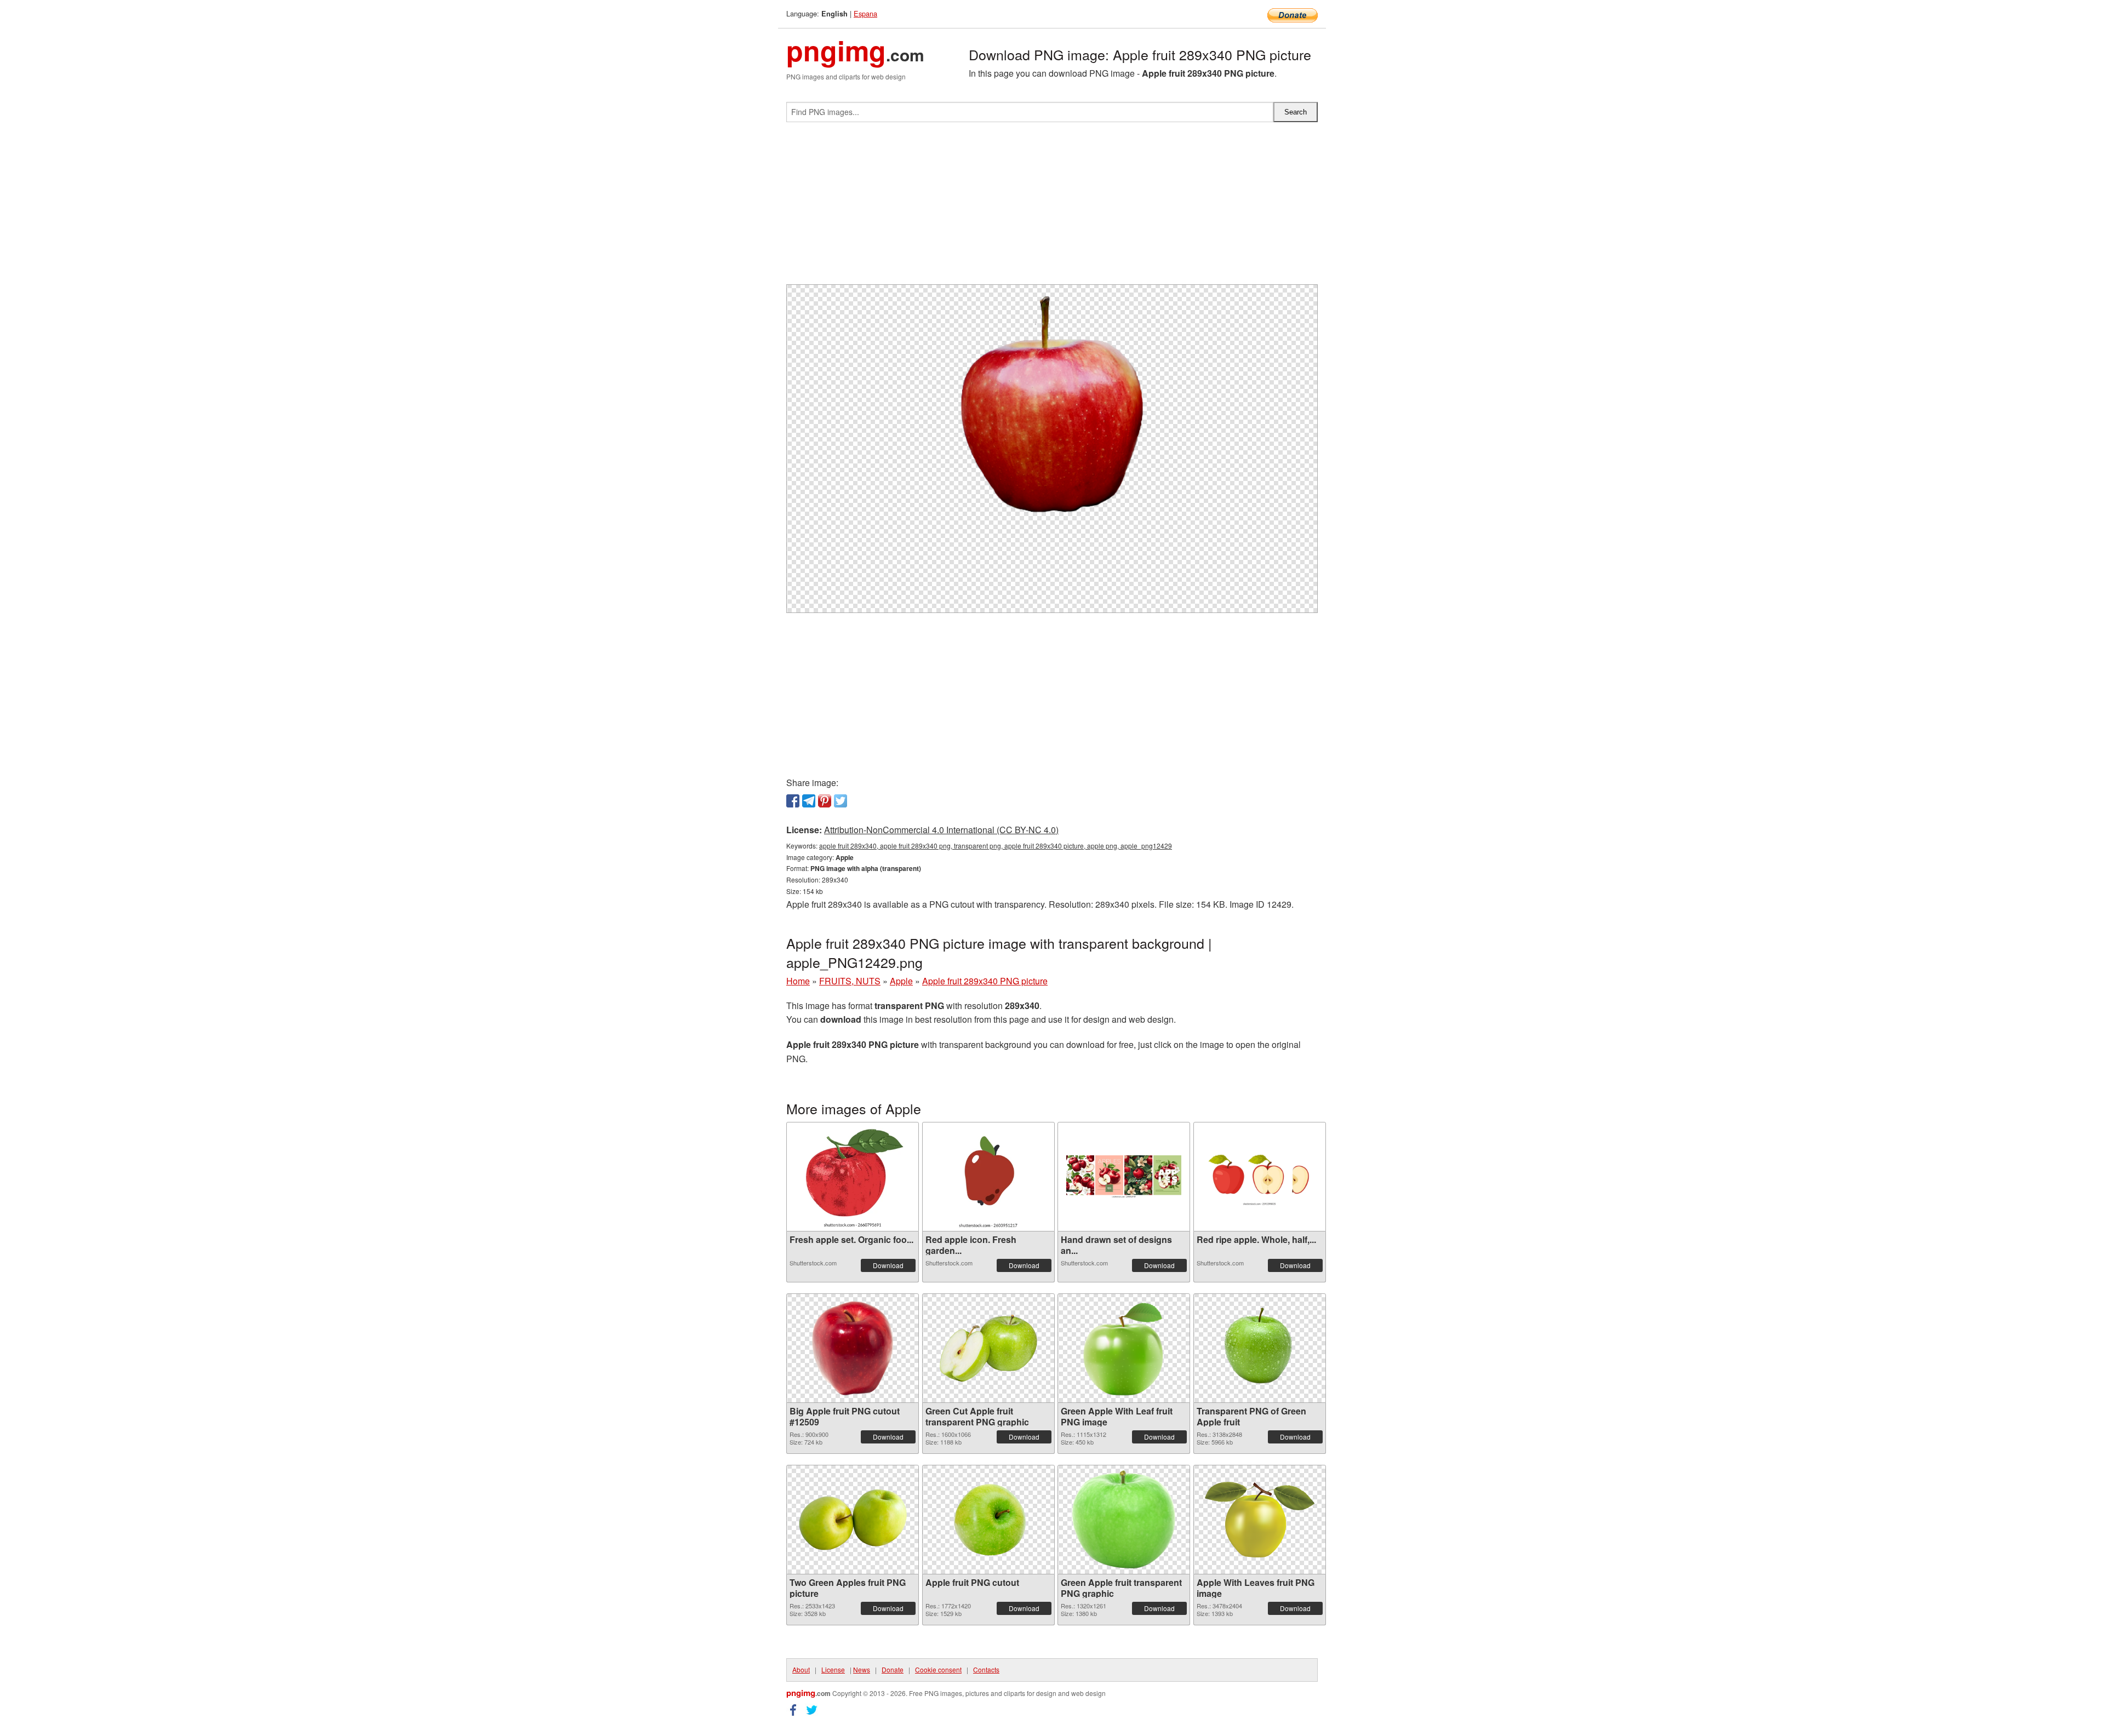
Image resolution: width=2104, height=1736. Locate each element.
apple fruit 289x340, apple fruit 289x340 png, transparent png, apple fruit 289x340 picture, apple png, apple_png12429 (996, 846)
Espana (865, 13)
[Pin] (825, 801)
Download (888, 1265)
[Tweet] (841, 801)
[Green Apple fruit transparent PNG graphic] (1124, 1520)
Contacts (986, 1669)
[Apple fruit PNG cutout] (988, 1520)
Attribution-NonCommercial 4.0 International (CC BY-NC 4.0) (941, 830)
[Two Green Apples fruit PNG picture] (853, 1520)
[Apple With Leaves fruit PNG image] (1260, 1520)
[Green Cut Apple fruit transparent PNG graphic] (988, 1348)
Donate (893, 1669)
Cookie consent (938, 1669)
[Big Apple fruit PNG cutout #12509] (853, 1348)
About (801, 1669)
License (833, 1669)
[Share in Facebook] (793, 801)
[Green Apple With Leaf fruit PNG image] (1124, 1348)
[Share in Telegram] (809, 801)
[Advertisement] (1052, 208)
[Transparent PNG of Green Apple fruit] (1260, 1348)
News (862, 1669)
